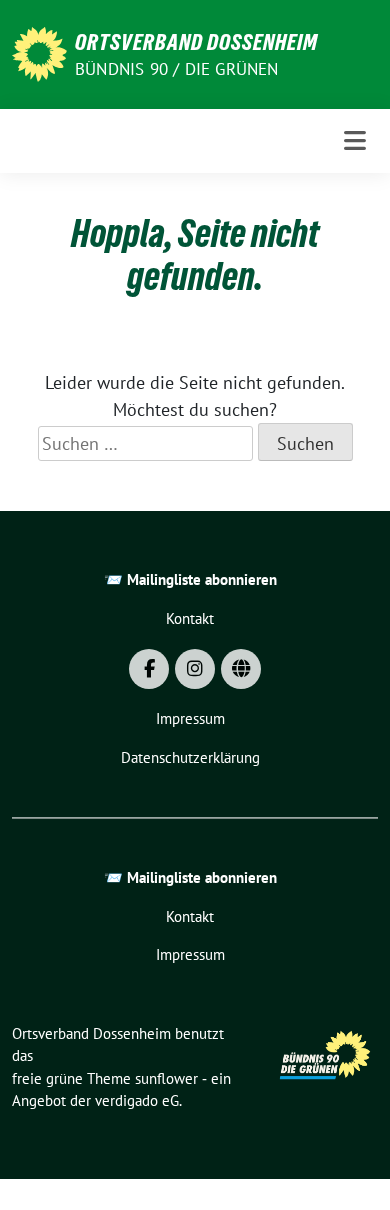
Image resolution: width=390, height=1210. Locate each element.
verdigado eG (137, 1100)
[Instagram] (195, 669)
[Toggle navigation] (355, 141)
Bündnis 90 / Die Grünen (177, 69)
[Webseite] (241, 669)
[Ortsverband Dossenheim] (39, 52)
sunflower (166, 1078)
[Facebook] (149, 669)
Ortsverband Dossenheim (196, 42)
